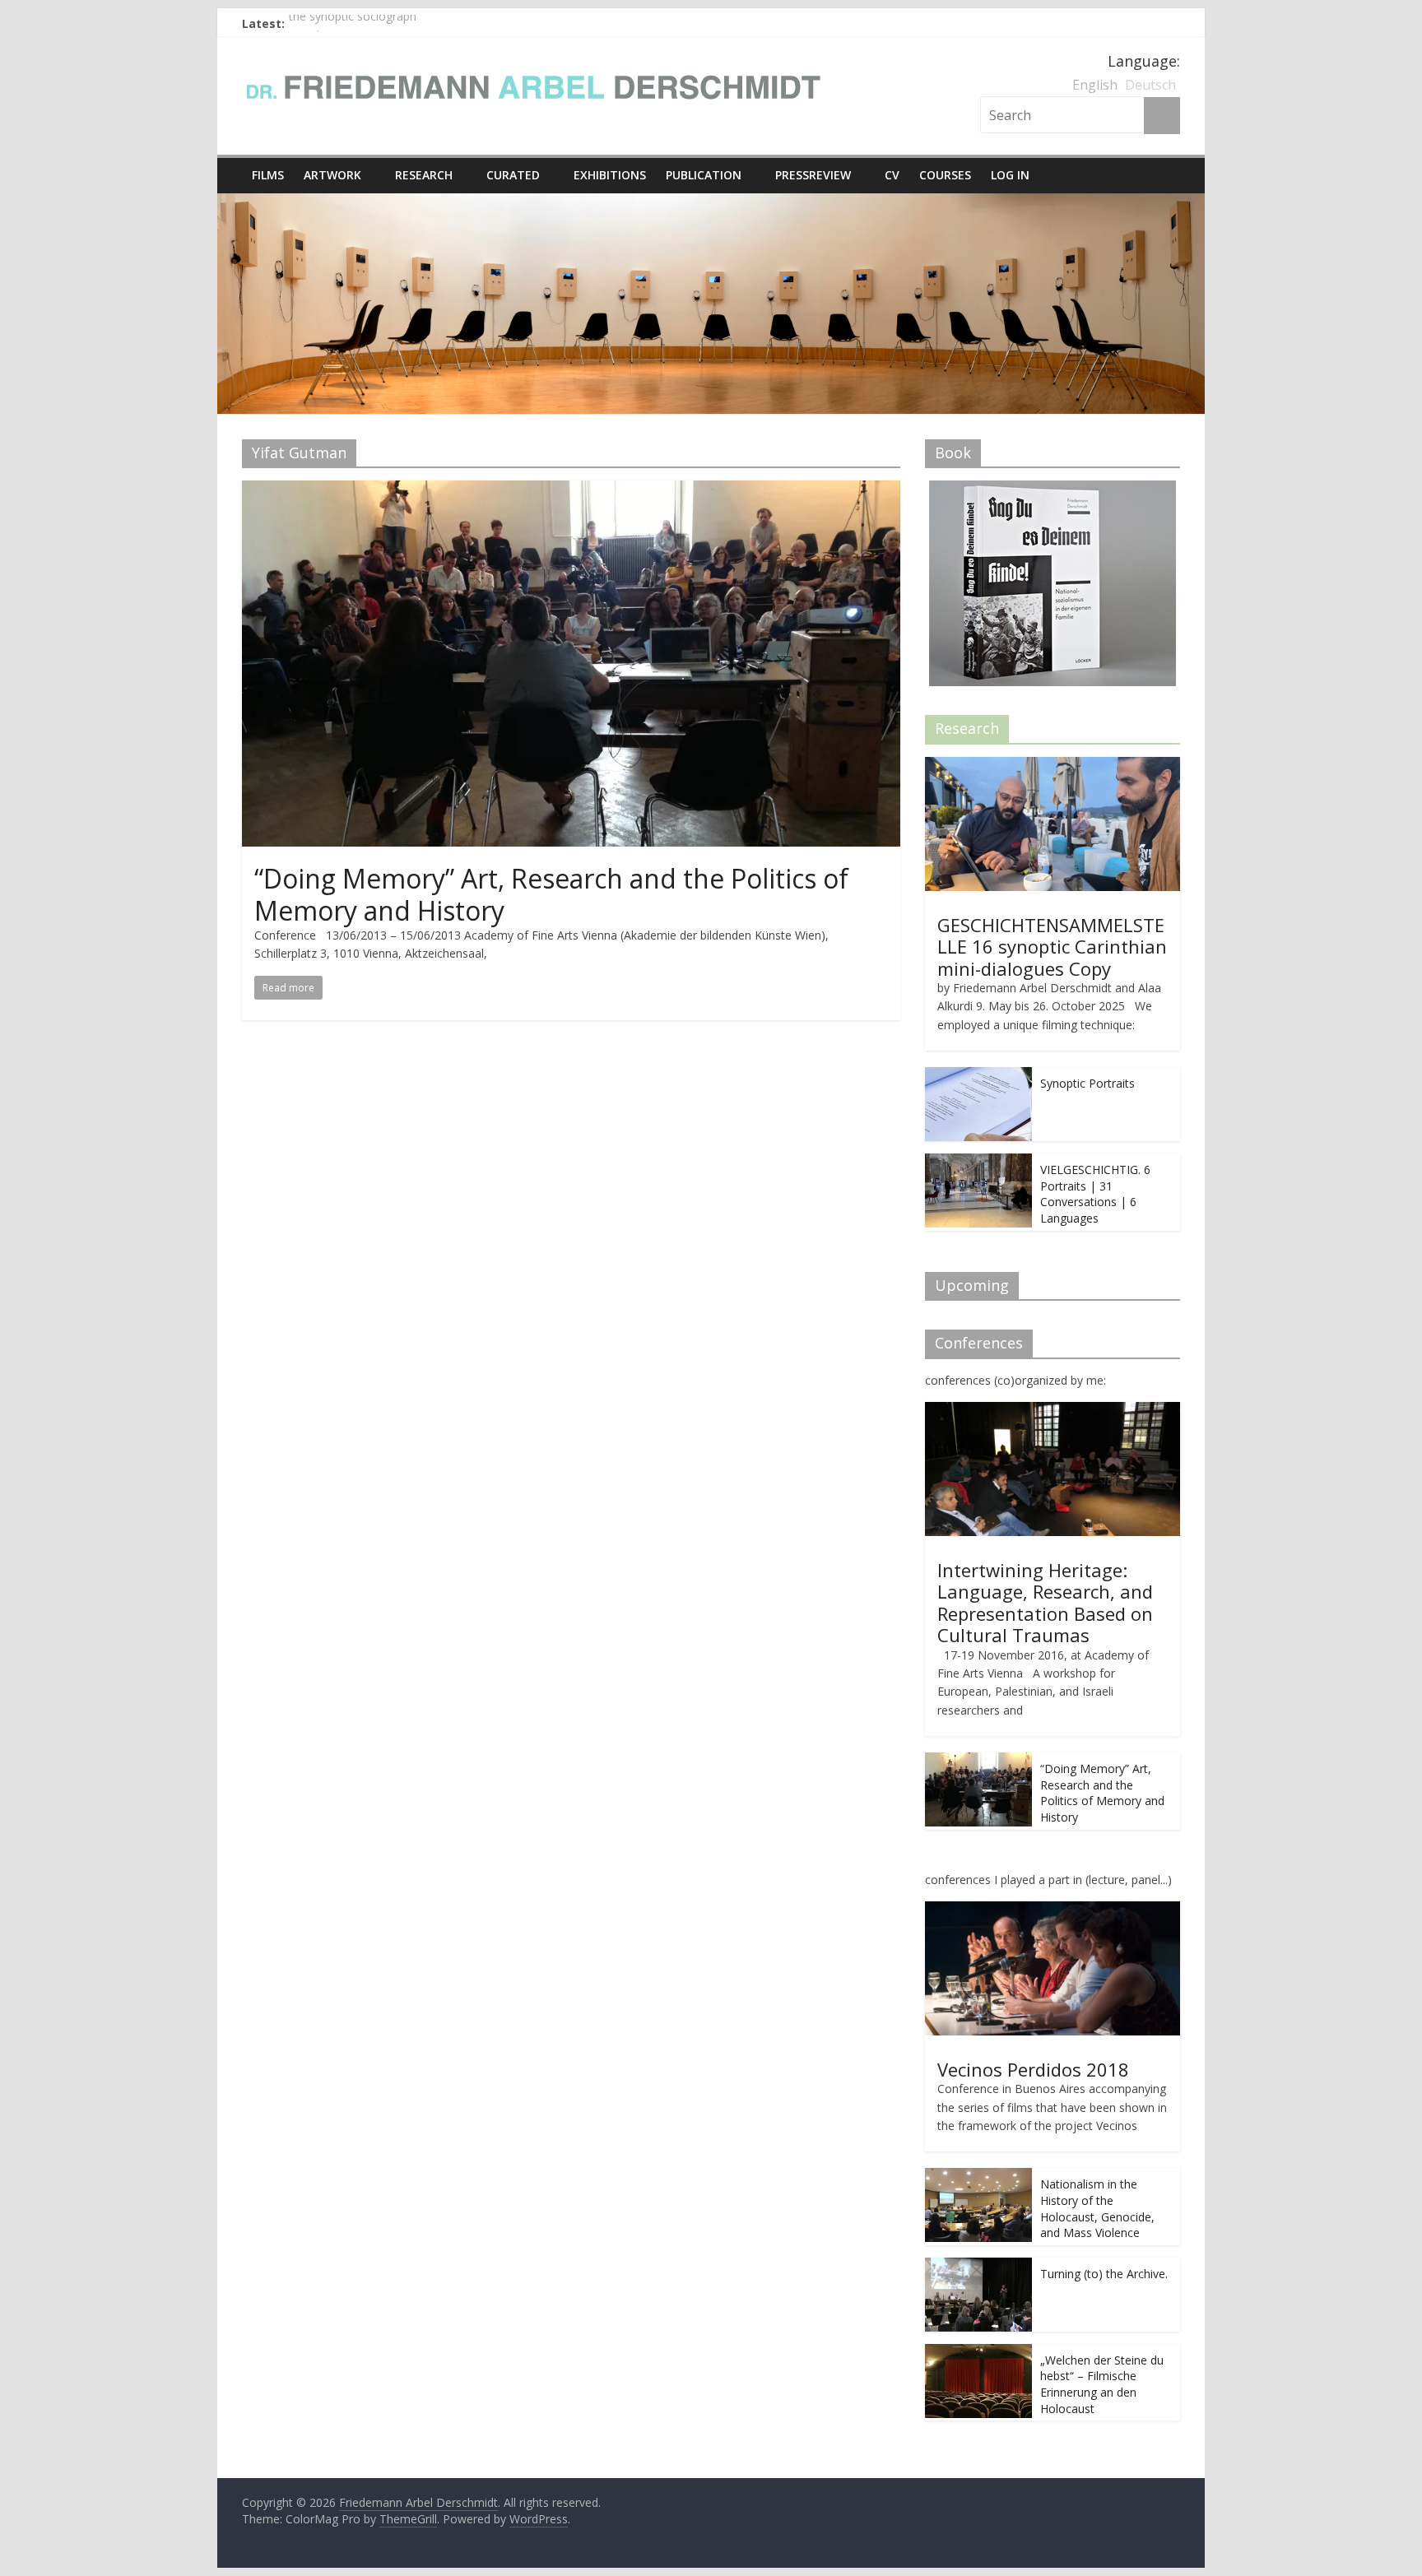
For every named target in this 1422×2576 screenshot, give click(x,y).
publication (704, 175)
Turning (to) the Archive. (1104, 2274)
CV (892, 175)
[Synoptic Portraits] (978, 1076)
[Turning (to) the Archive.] (978, 2266)
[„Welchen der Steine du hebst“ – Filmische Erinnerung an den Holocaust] (978, 2353)
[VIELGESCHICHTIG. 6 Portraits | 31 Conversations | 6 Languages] (978, 1162)
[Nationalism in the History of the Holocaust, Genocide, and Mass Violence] (978, 2177)
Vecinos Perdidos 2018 (1033, 2069)
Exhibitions (610, 175)
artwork (332, 175)
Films (268, 175)
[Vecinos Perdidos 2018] (1053, 1910)
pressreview (813, 175)
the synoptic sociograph (353, 23)
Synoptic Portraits (1087, 1083)
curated (513, 175)
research (424, 175)
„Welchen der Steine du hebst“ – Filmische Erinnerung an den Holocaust (1102, 2384)
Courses (945, 175)
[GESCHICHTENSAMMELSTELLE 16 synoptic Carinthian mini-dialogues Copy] (1053, 766)
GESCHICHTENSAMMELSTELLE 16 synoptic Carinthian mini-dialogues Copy (1052, 947)
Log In (1010, 175)
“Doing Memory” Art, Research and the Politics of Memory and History (551, 894)
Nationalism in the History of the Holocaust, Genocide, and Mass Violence (1097, 2208)
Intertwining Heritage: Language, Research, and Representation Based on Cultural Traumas (1045, 1602)
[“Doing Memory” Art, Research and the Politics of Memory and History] (571, 490)
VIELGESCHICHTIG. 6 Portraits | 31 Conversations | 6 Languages (1095, 1194)
